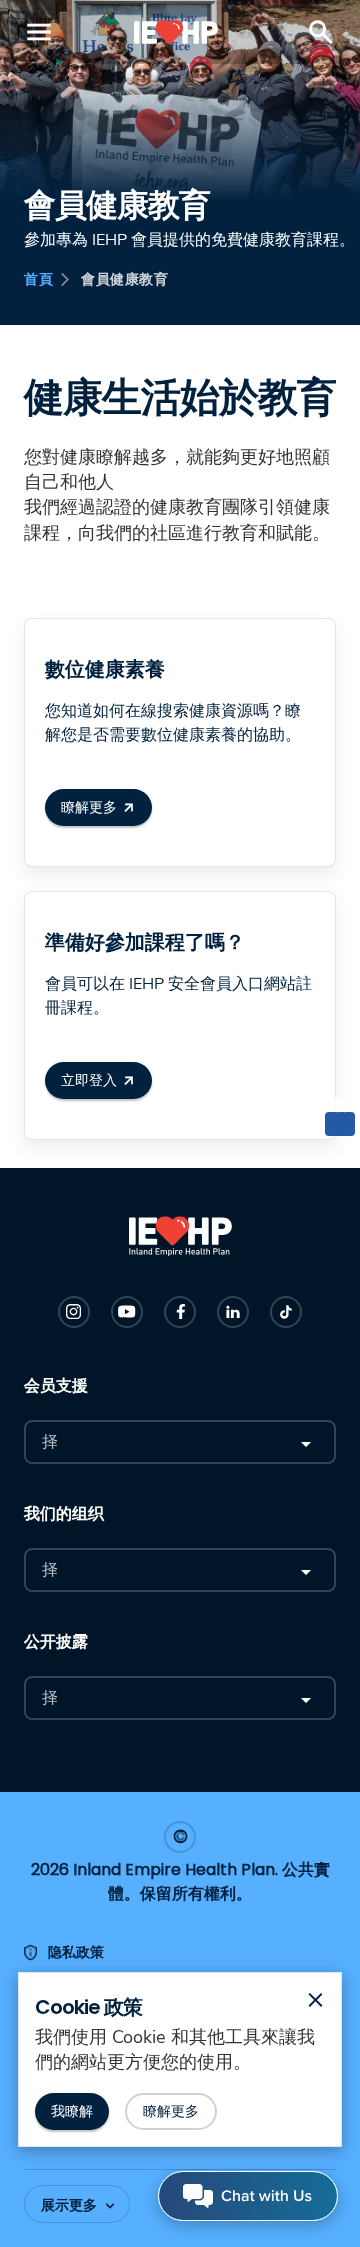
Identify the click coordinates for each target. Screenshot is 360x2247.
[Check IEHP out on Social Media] (74, 1312)
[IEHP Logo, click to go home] (176, 32)
